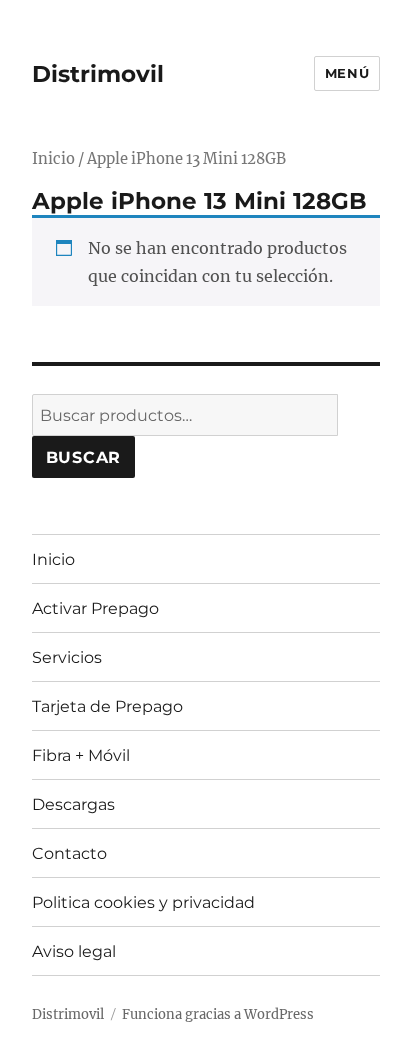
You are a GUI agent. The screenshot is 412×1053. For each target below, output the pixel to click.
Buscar (84, 457)
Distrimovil (98, 74)
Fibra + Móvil (81, 755)
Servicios (67, 657)
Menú (347, 73)
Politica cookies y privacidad (143, 902)
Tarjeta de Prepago (107, 706)
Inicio (53, 159)
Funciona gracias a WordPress (218, 1014)
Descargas (73, 804)
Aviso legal (74, 951)
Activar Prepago (95, 608)
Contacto (69, 853)
